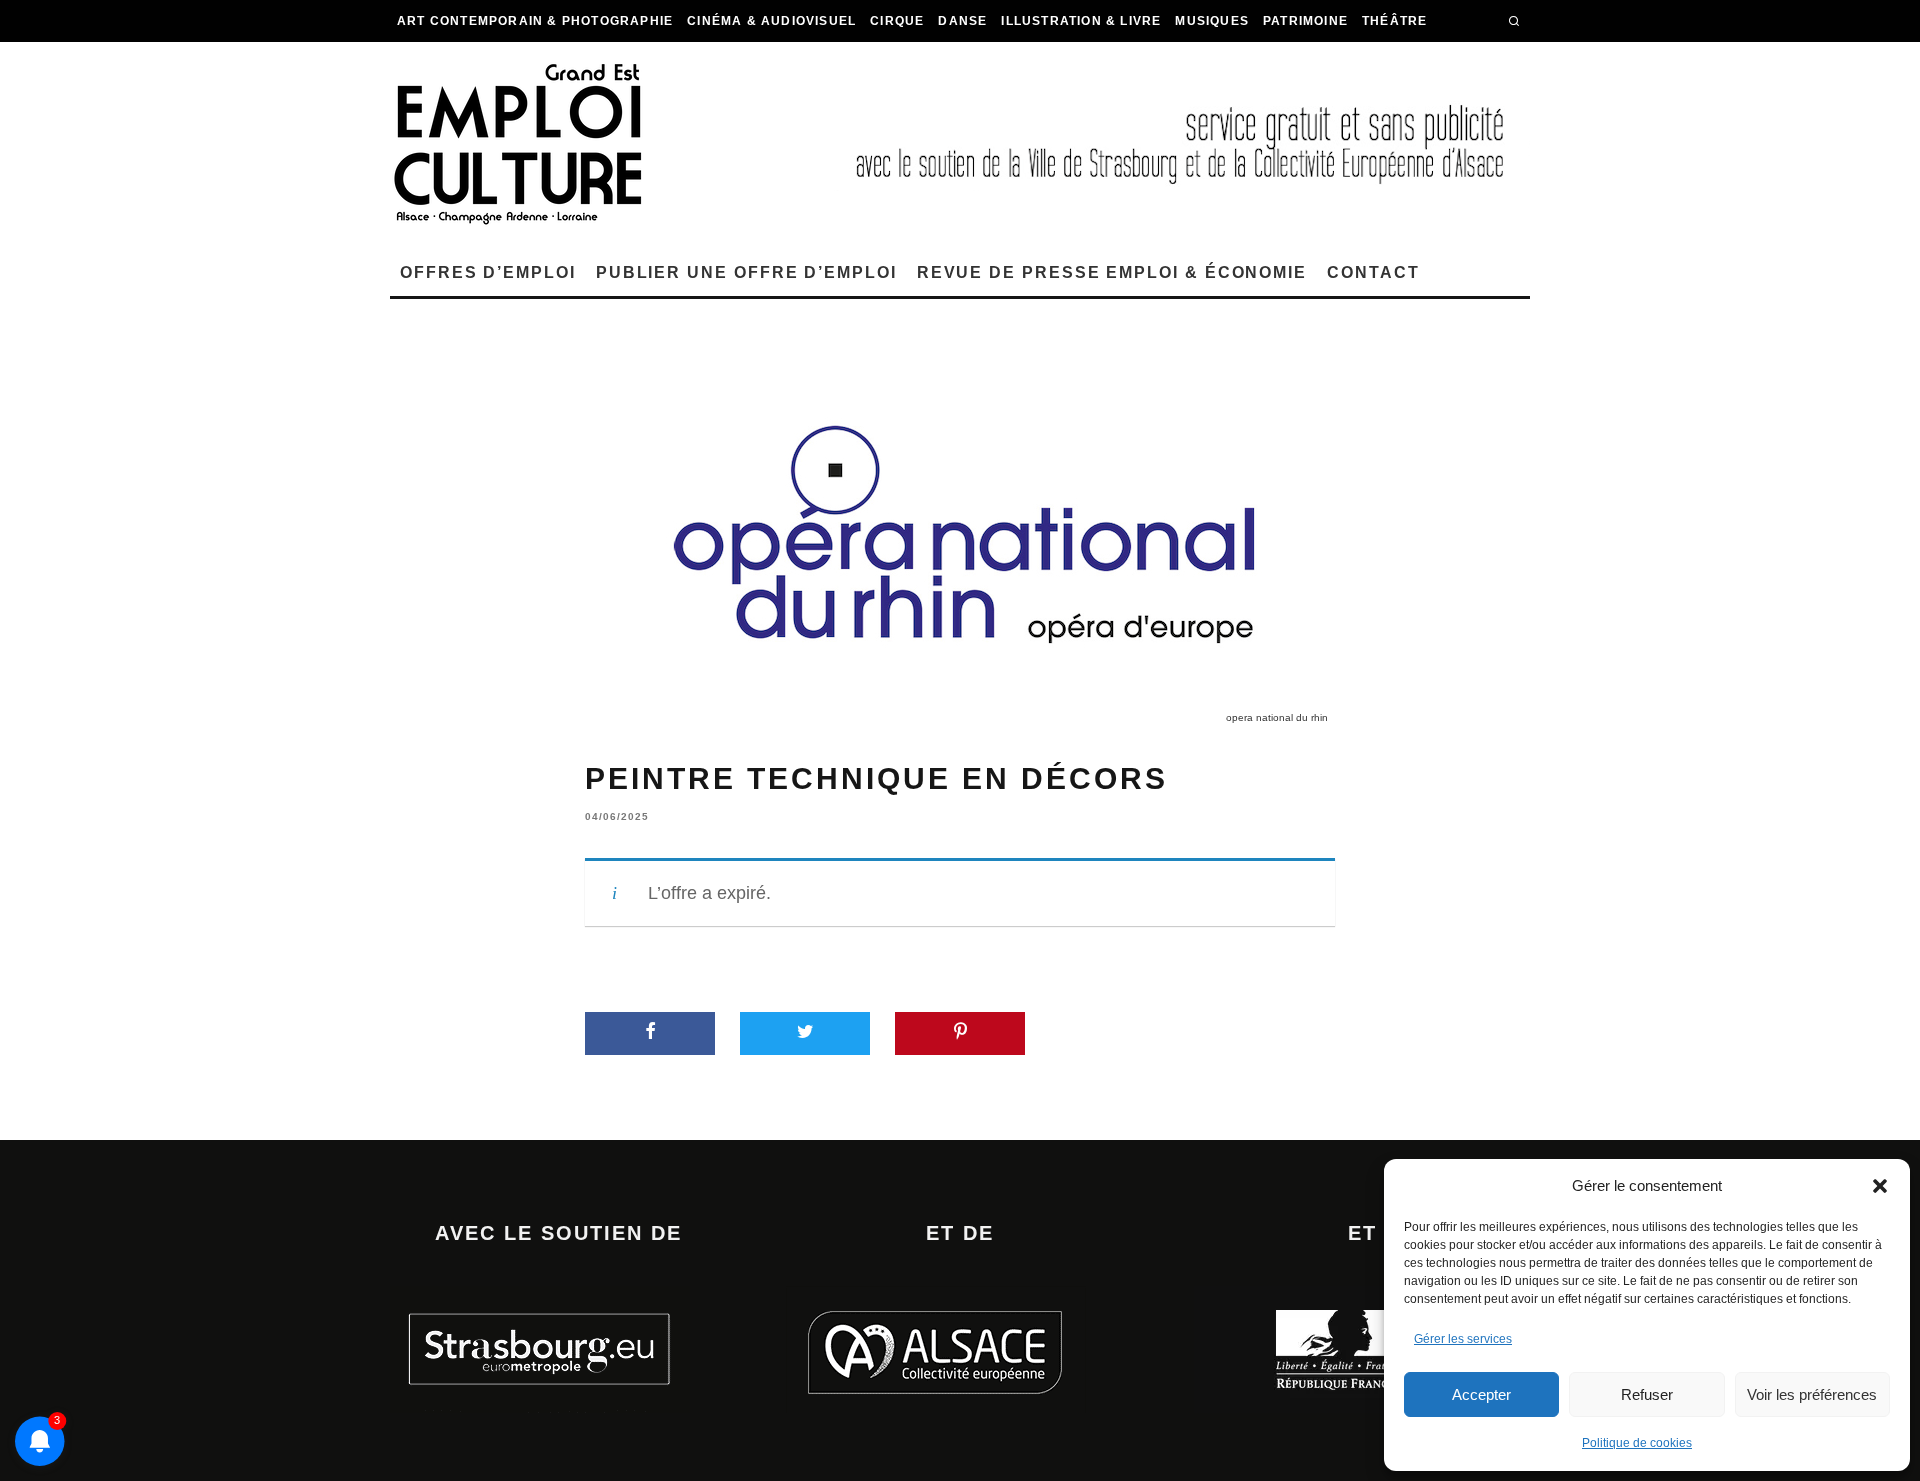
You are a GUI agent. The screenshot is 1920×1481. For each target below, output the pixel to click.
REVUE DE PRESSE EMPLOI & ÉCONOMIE (1112, 272)
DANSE (962, 21)
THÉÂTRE (1394, 21)
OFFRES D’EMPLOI (488, 272)
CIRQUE (897, 21)
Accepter (1481, 1394)
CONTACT (1373, 272)
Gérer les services (1463, 1339)
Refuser (1647, 1394)
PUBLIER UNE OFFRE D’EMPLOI (746, 272)
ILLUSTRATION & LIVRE (1081, 21)
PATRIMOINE (1305, 21)
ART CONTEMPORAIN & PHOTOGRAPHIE (535, 21)
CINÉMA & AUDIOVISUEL (771, 21)
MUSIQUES (1212, 21)
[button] (1880, 1186)
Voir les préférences (1812, 1394)
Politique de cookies (1637, 1443)
